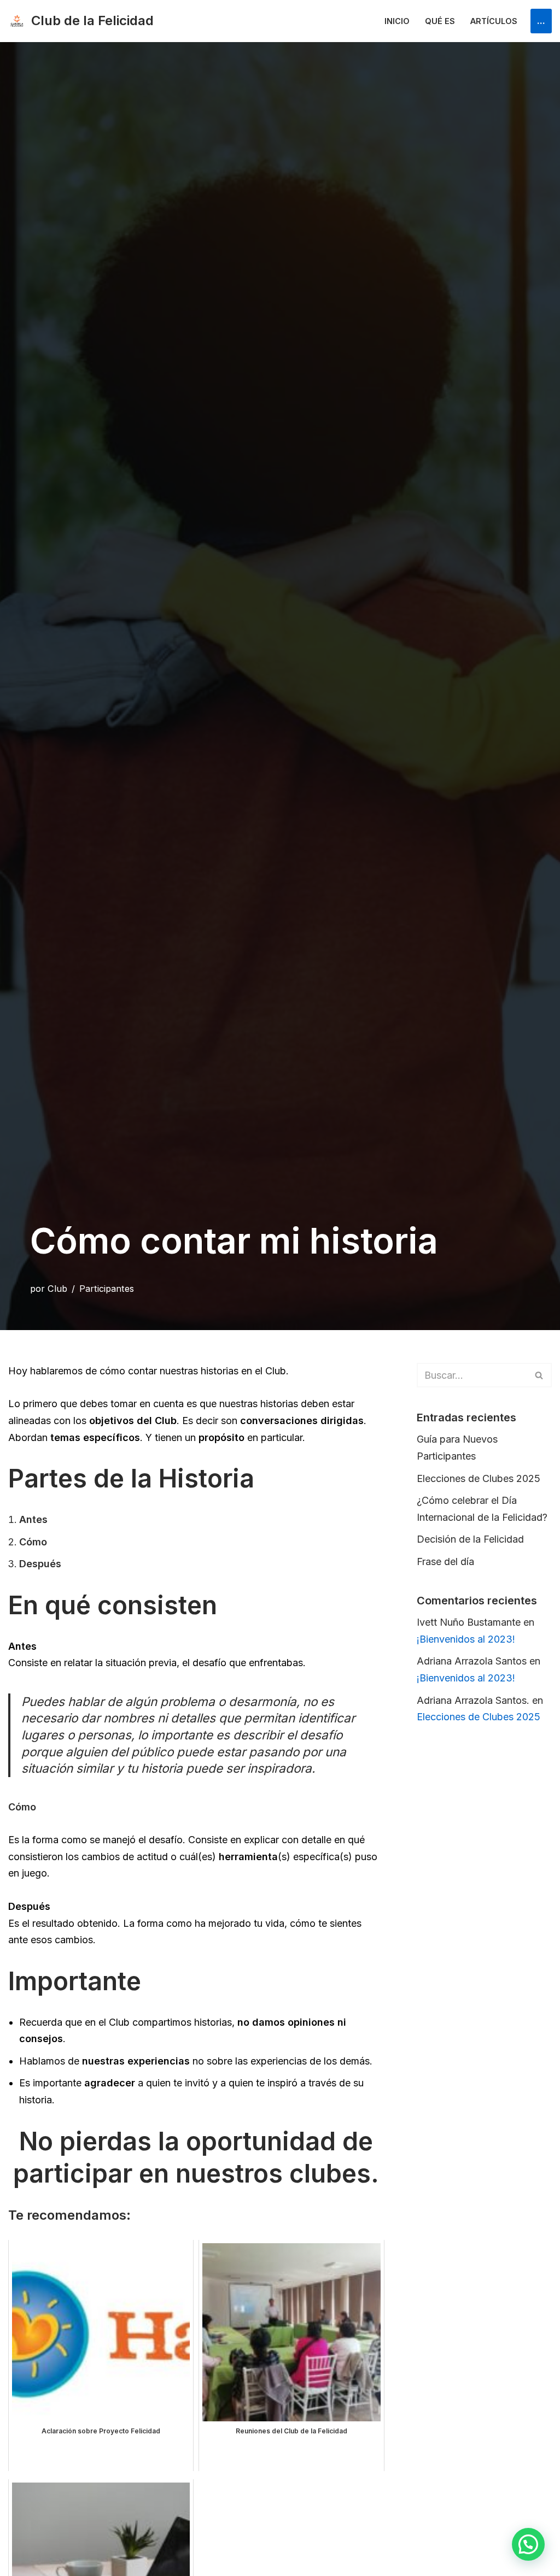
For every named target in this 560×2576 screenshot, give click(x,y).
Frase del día (445, 1562)
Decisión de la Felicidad (470, 1539)
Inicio (397, 21)
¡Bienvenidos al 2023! (466, 1639)
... (541, 20)
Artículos (494, 21)
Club (57, 1289)
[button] (528, 2544)
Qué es (440, 21)
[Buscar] (539, 1375)
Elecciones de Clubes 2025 (479, 1478)
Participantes (107, 1289)
